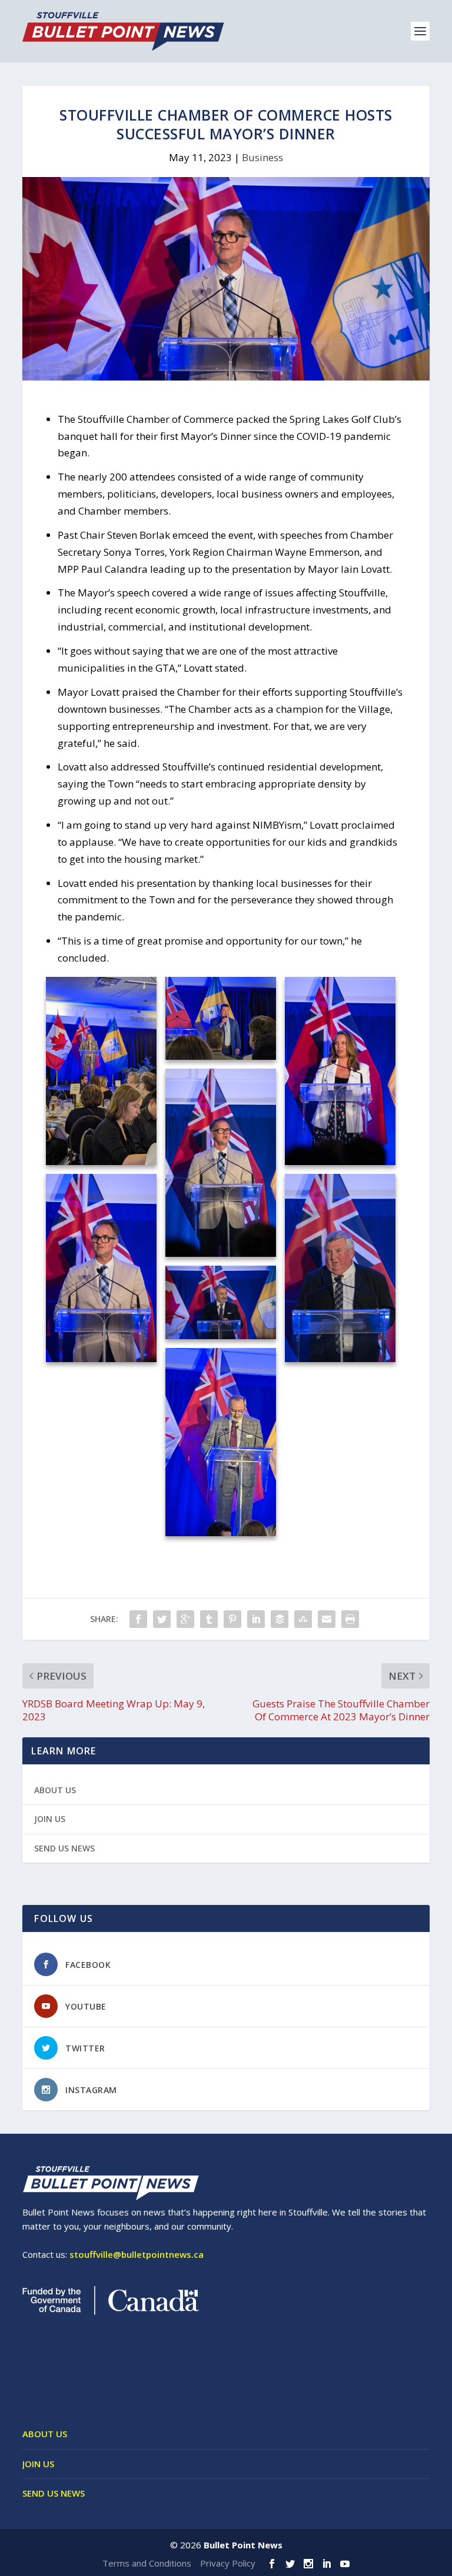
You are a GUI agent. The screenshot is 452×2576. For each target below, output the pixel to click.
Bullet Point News (243, 2545)
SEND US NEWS (64, 1848)
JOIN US (50, 1819)
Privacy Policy (228, 2563)
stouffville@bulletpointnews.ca (137, 2254)
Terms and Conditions (147, 2563)
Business (262, 157)
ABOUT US (55, 1790)
